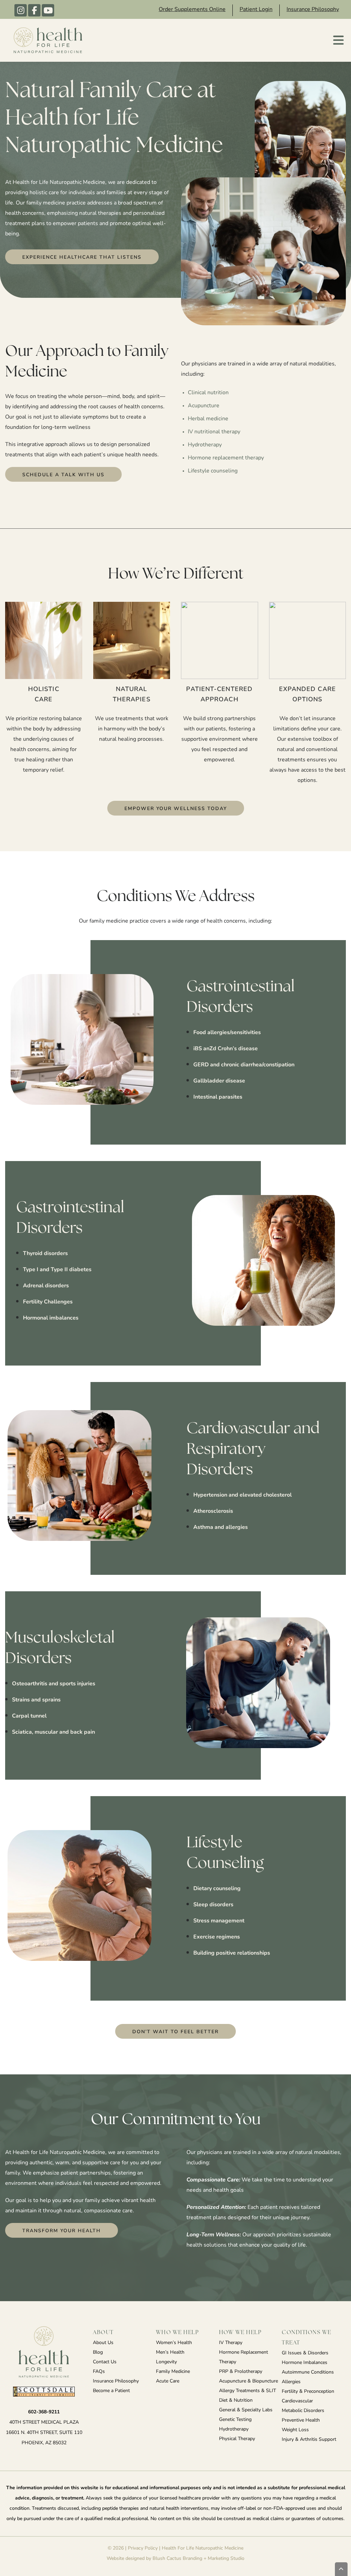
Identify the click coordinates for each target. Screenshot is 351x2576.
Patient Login (256, 10)
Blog (98, 2352)
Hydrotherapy (234, 2429)
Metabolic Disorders (303, 2411)
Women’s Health (174, 2343)
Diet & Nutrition (236, 2401)
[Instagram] (21, 10)
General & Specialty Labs (246, 2410)
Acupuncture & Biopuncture (249, 2381)
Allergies (291, 2382)
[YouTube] (48, 10)
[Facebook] (34, 10)
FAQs (99, 2372)
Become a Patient (111, 2391)
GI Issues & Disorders (305, 2353)
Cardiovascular (297, 2401)
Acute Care (168, 2381)
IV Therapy (231, 2343)
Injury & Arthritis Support (309, 2440)
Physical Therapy (237, 2439)
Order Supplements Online (192, 10)
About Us (103, 2343)
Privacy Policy (143, 2548)
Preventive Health (301, 2420)
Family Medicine (173, 2372)
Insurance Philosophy (313, 10)
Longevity (166, 2362)
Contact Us (105, 2362)
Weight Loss (295, 2430)
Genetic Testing (235, 2420)
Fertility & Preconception (308, 2392)
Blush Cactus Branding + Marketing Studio (198, 2559)
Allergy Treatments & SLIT (247, 2391)
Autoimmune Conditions (308, 2372)
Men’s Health (170, 2352)
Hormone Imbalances (305, 2363)
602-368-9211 (44, 2412)
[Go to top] (341, 2569)
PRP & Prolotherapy (241, 2372)
